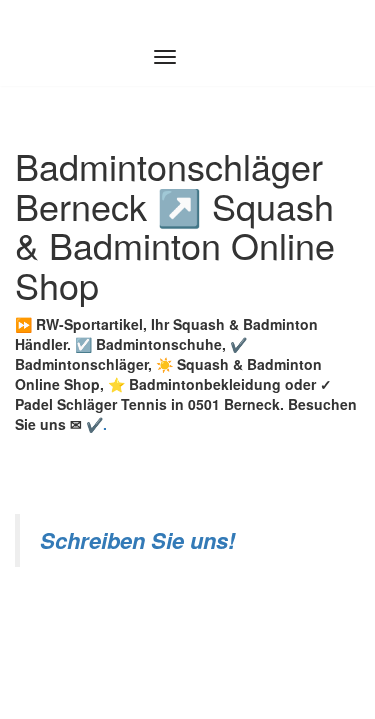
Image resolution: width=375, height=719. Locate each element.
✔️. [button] (94, 424)
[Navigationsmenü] (165, 57)
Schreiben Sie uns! (137, 540)
